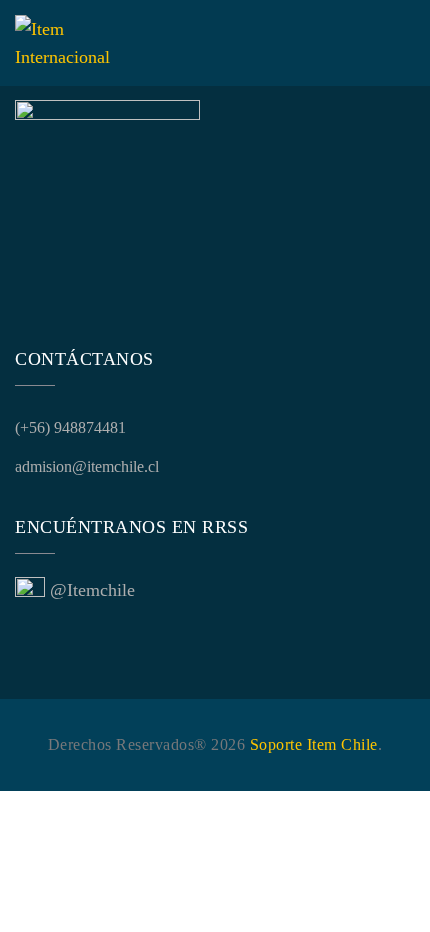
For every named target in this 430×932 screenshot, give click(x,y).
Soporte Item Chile (314, 744)
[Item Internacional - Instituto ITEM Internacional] (62, 43)
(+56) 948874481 (70, 427)
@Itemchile (92, 590)
